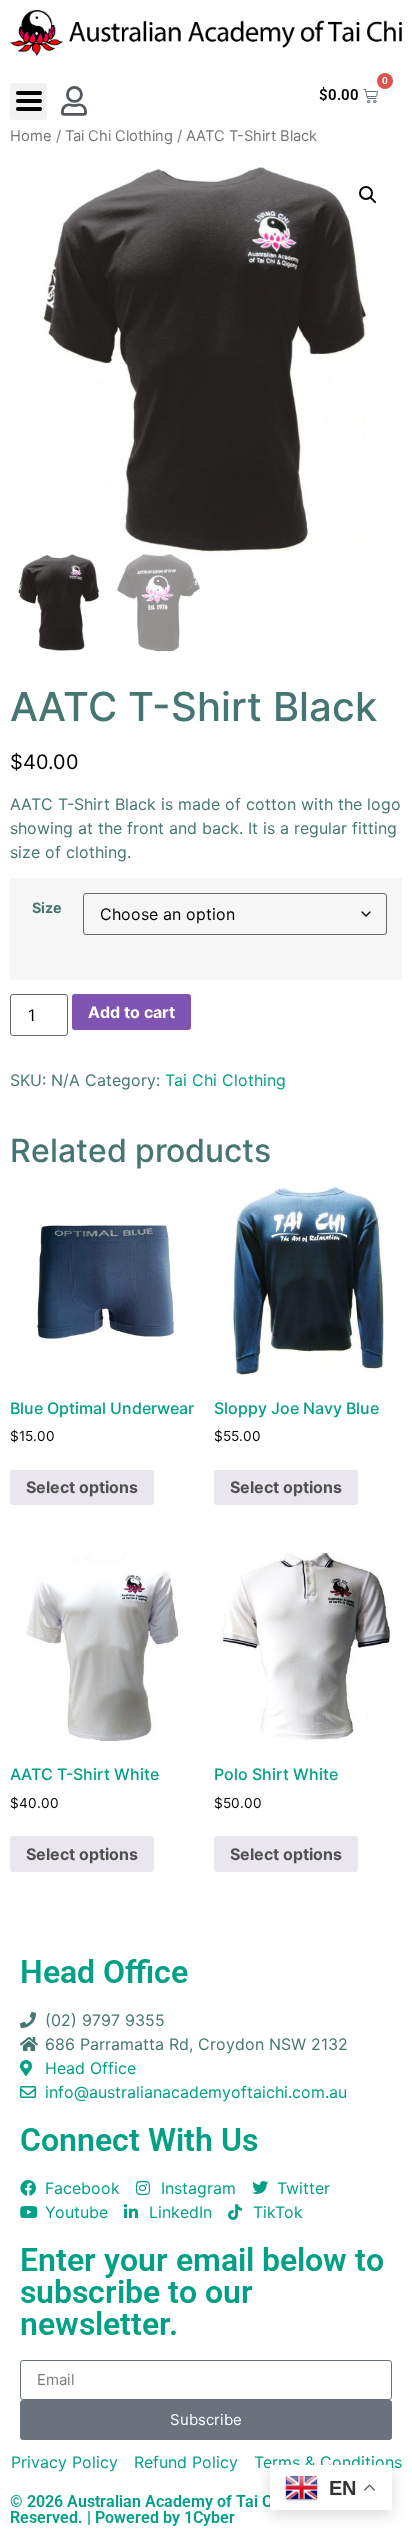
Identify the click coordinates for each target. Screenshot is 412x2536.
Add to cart (131, 1012)
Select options (82, 1487)
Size (47, 908)
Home (31, 136)
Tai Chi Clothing (119, 136)
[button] (28, 101)
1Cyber (209, 2517)
